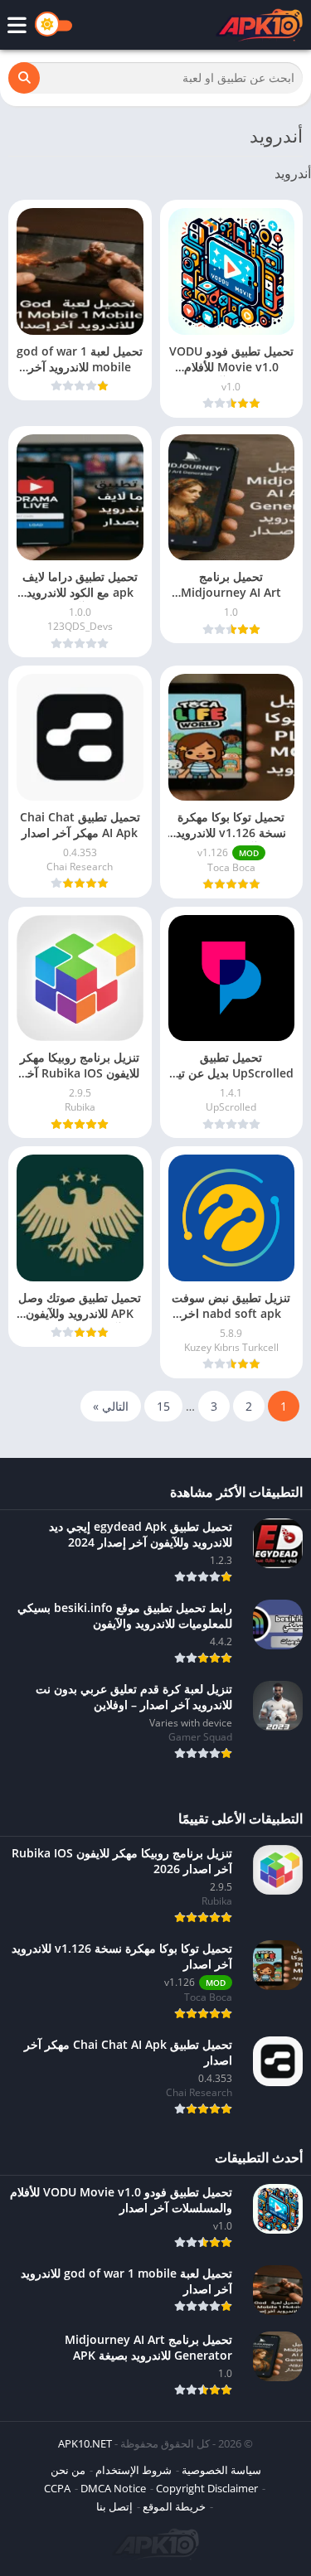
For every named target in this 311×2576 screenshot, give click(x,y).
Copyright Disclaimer (207, 2488)
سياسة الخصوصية (221, 2470)
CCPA (57, 2488)
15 (163, 1406)
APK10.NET (85, 2443)
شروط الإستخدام (134, 2470)
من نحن (68, 2470)
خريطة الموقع (174, 2506)
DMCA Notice (113, 2488)
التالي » (111, 1406)
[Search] (24, 78)
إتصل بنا (114, 2506)
